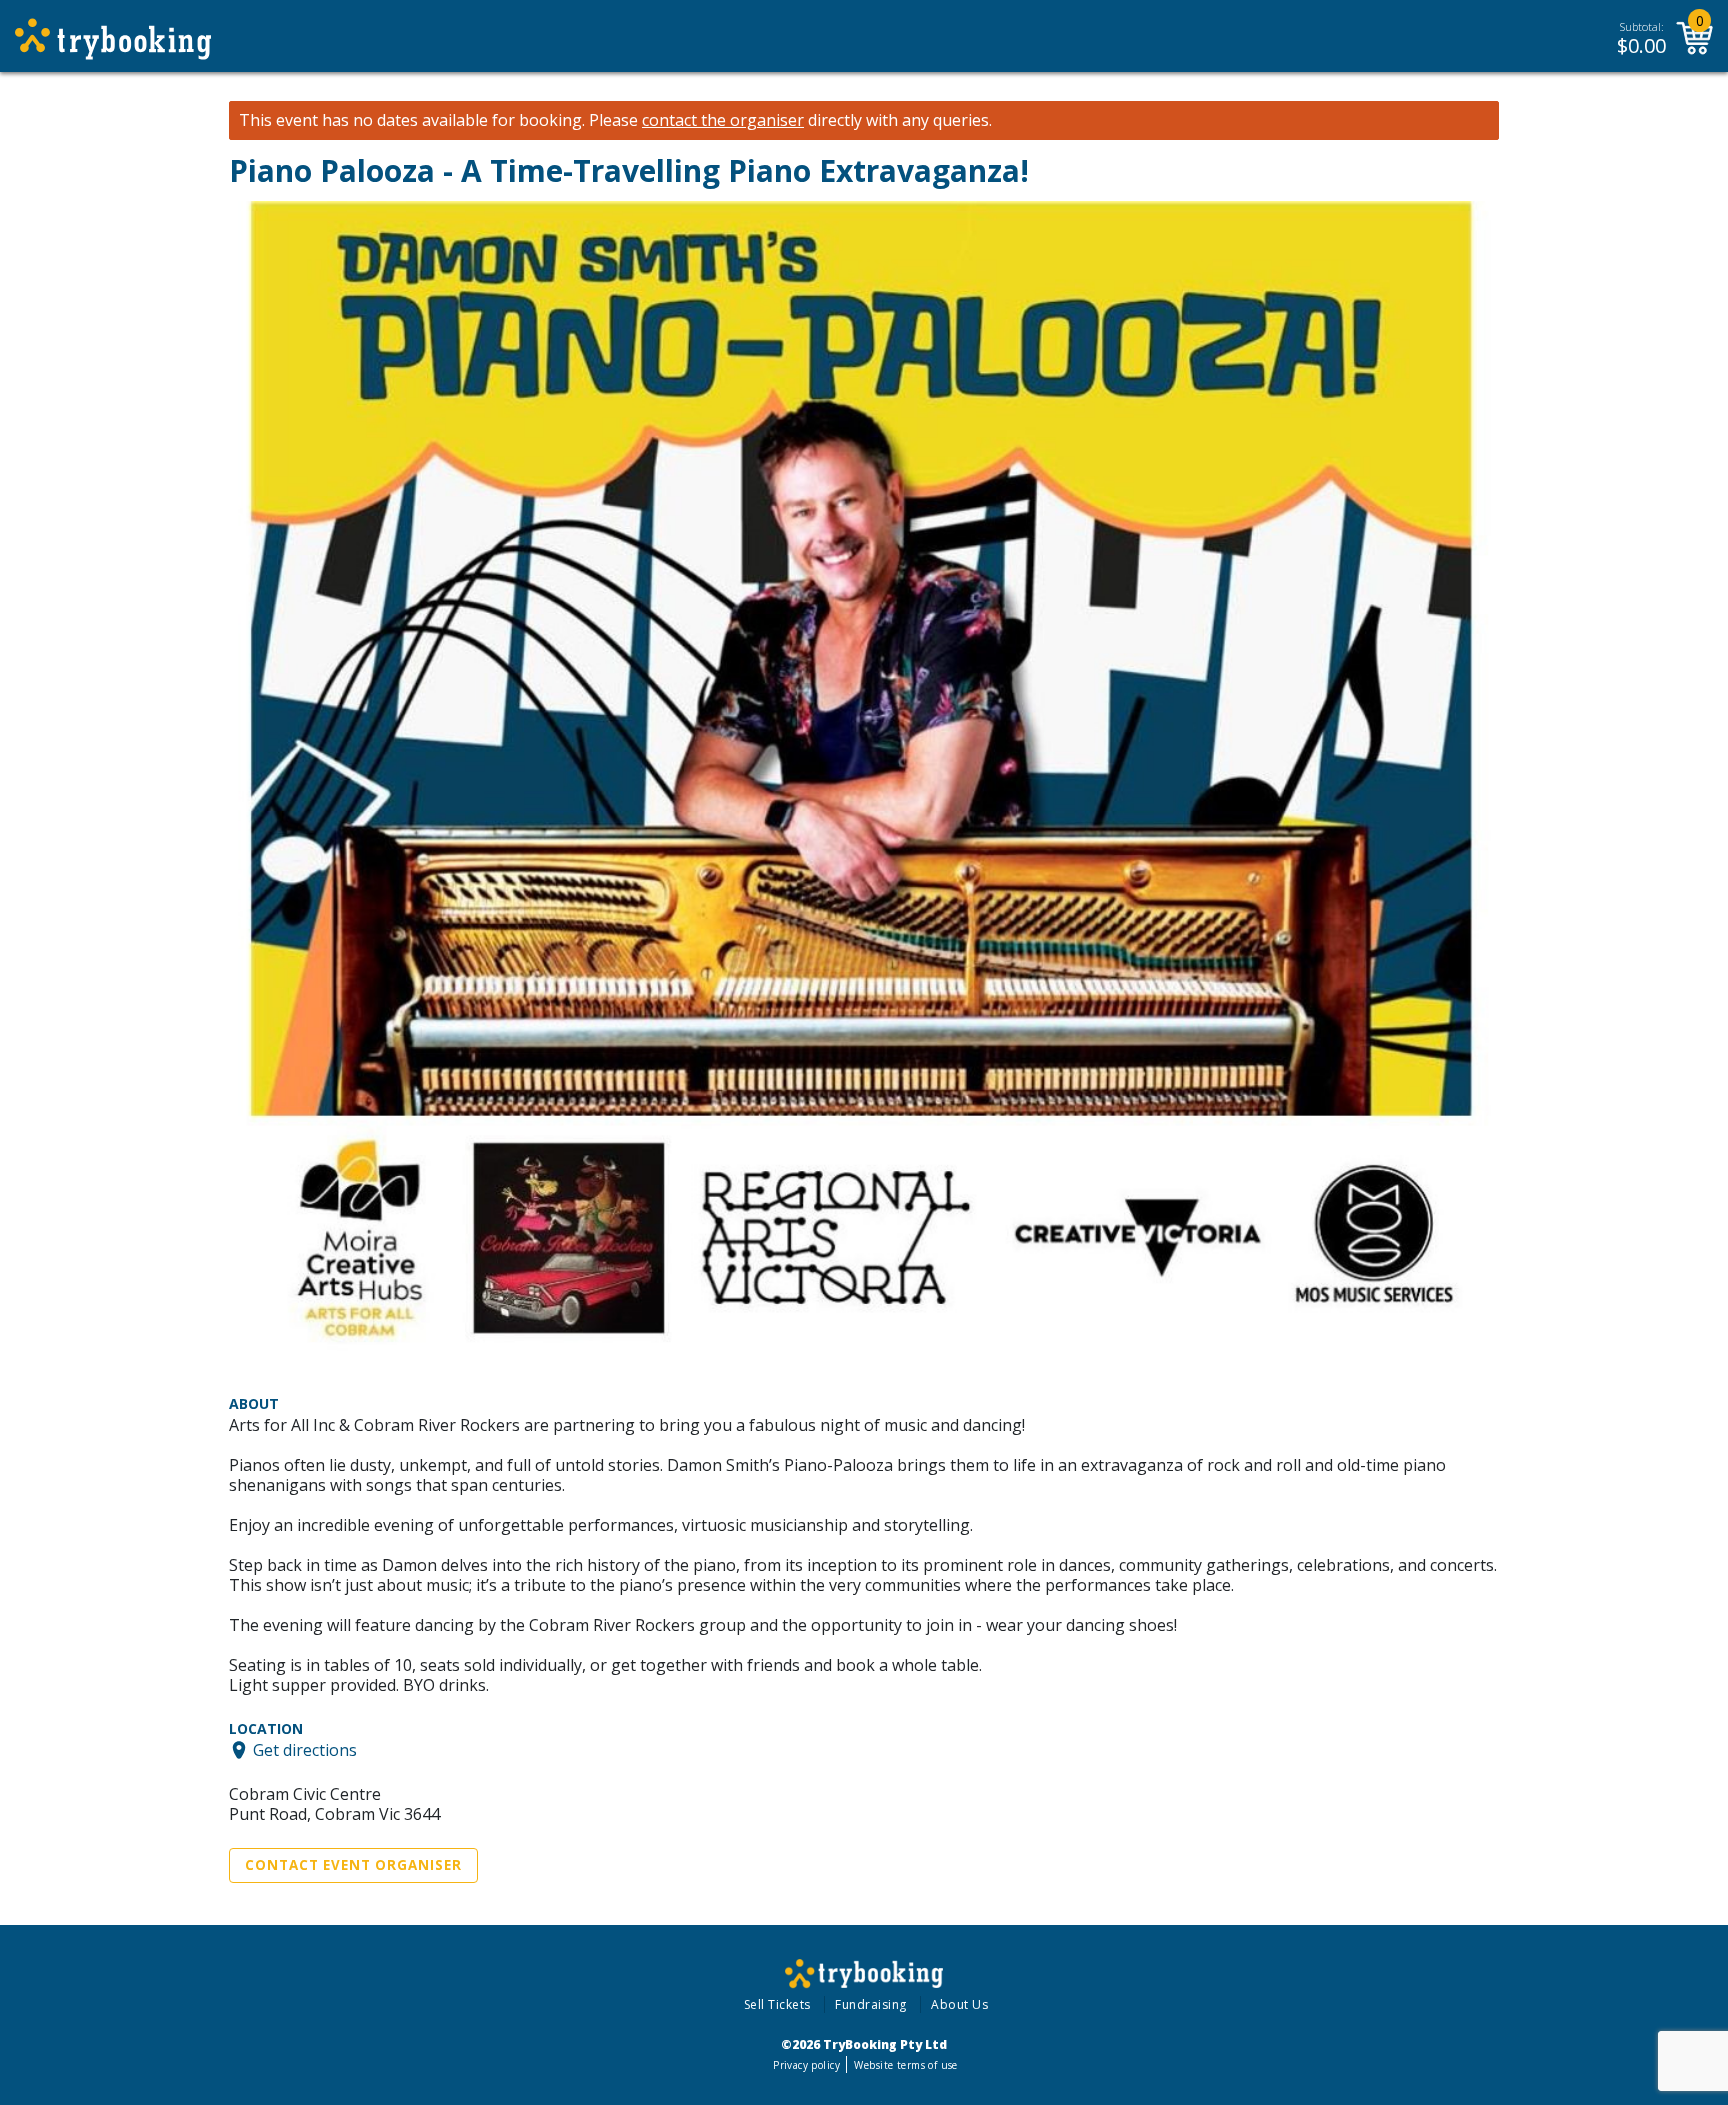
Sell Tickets (777, 2004)
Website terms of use (905, 2065)
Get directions (305, 1750)
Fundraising (871, 2004)
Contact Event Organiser (353, 1865)
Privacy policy (806, 2065)
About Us (959, 2004)
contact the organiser (723, 120)
